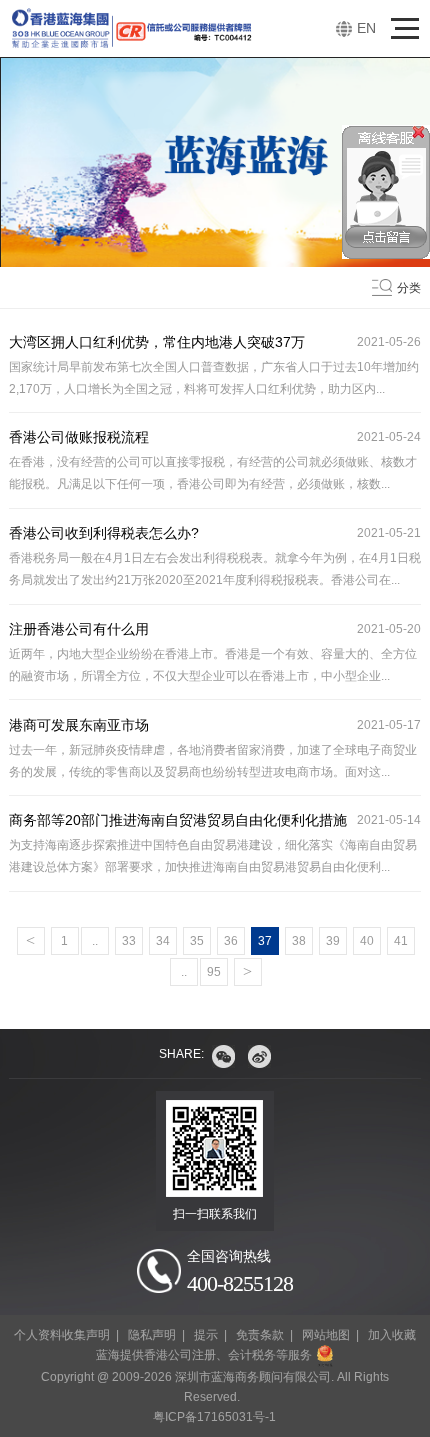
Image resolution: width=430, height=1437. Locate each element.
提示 (206, 1335)
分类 (409, 288)
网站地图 (326, 1335)
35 (197, 941)
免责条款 (260, 1335)
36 (231, 941)
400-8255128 (240, 1283)
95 (214, 972)
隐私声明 (152, 1335)
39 (333, 941)
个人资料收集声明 (62, 1335)
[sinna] (259, 1056)
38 (299, 941)
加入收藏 (392, 1335)
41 (401, 941)
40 (367, 941)
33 (129, 941)
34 (163, 941)
